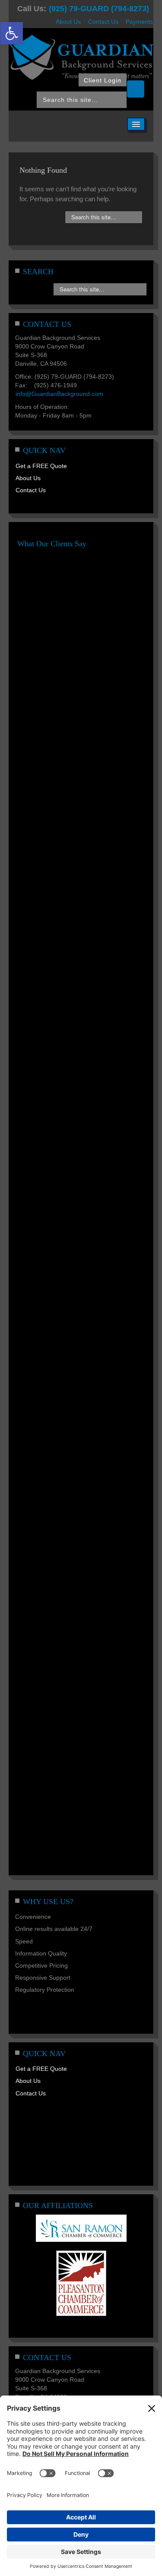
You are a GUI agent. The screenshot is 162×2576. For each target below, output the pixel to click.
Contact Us (103, 22)
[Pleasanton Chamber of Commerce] (81, 2283)
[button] (12, 33)
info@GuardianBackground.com (59, 394)
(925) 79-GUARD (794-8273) (99, 9)
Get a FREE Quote (41, 466)
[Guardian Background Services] (81, 57)
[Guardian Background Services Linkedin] (136, 89)
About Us (68, 22)
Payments (139, 22)
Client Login (103, 80)
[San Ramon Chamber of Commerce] (81, 2228)
